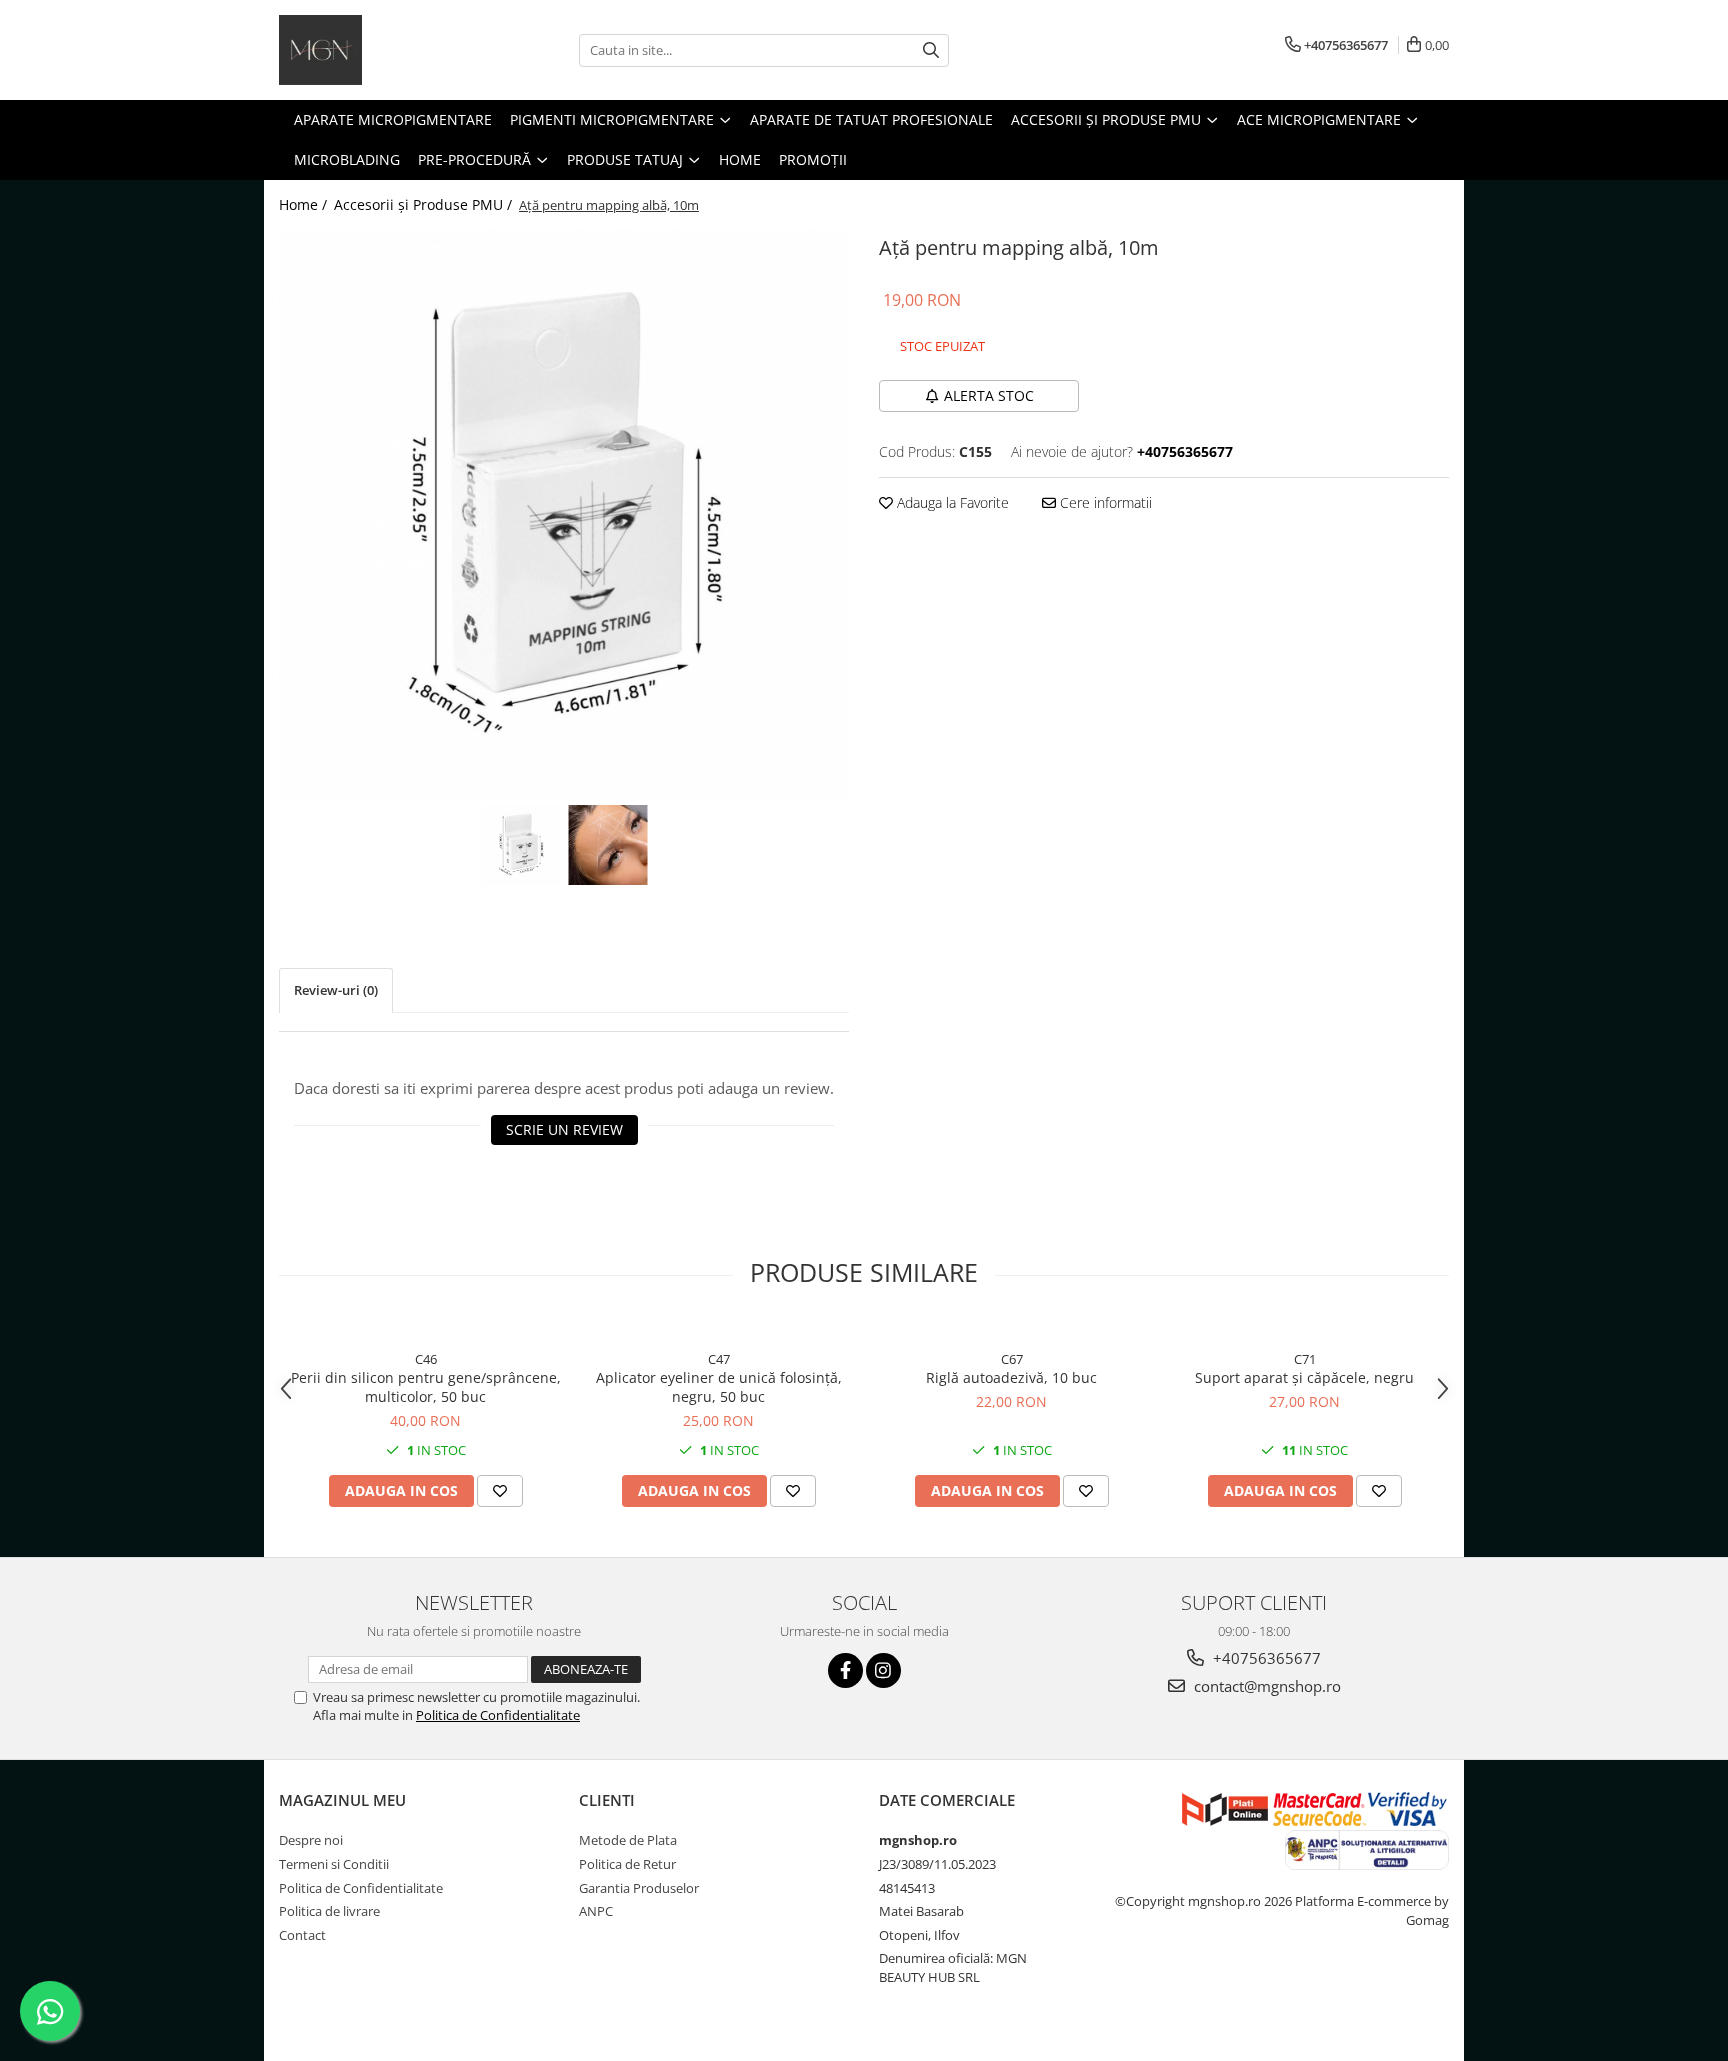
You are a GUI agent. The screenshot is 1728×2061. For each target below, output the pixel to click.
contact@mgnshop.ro (1265, 1686)
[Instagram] (883, 1670)
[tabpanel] (564, 515)
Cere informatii (1104, 502)
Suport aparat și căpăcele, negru (1304, 1377)
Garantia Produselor (639, 1888)
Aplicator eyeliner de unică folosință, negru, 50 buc (719, 1387)
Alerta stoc (989, 395)
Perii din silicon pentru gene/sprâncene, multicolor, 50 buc (426, 1387)
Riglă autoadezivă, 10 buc (1011, 1377)
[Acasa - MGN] (379, 50)
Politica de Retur (627, 1864)
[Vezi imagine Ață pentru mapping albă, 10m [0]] (520, 845)
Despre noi (311, 1840)
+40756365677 (1265, 1658)
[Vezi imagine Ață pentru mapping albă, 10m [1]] (607, 845)
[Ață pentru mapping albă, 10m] (564, 515)
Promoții (813, 159)
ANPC (596, 1911)
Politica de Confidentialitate (498, 1715)
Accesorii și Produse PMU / (425, 204)
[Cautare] (931, 50)
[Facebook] (845, 1670)
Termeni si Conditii (334, 1864)
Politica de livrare (329, 1911)
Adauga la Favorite (951, 502)
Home (740, 159)
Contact (302, 1935)
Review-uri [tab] (336, 990)
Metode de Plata (628, 1840)
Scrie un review (564, 1129)
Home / (305, 204)
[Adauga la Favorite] (500, 1491)
